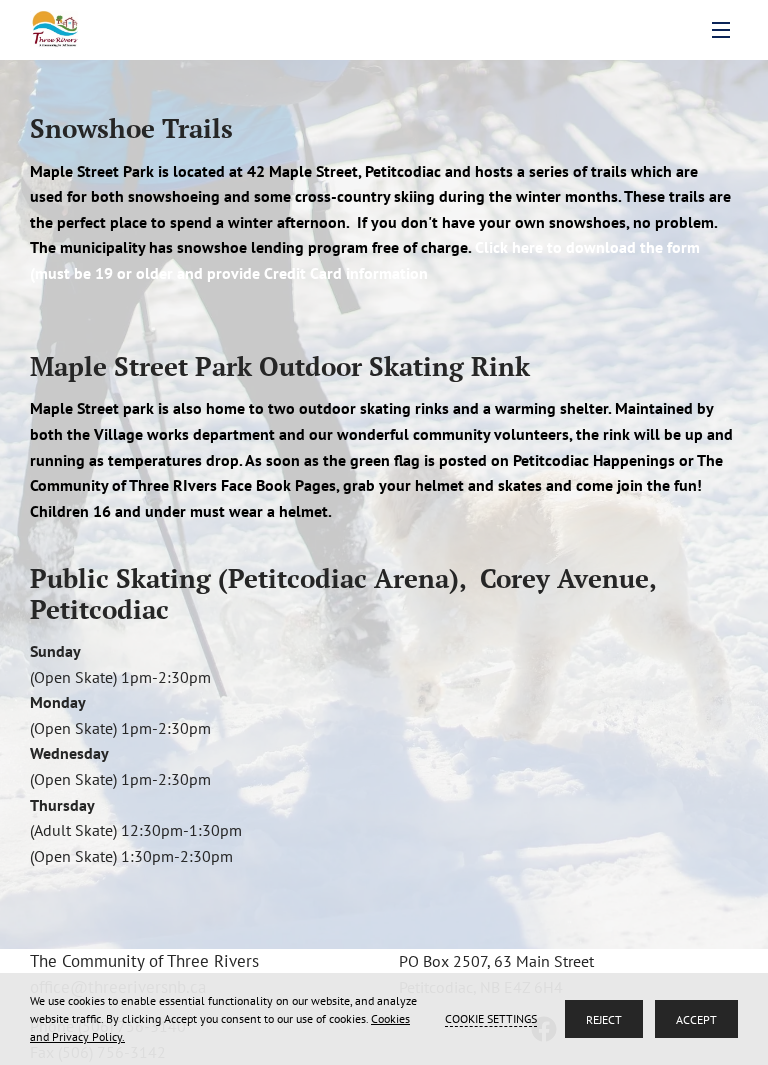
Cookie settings (491, 1018)
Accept (696, 1019)
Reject (604, 1019)
